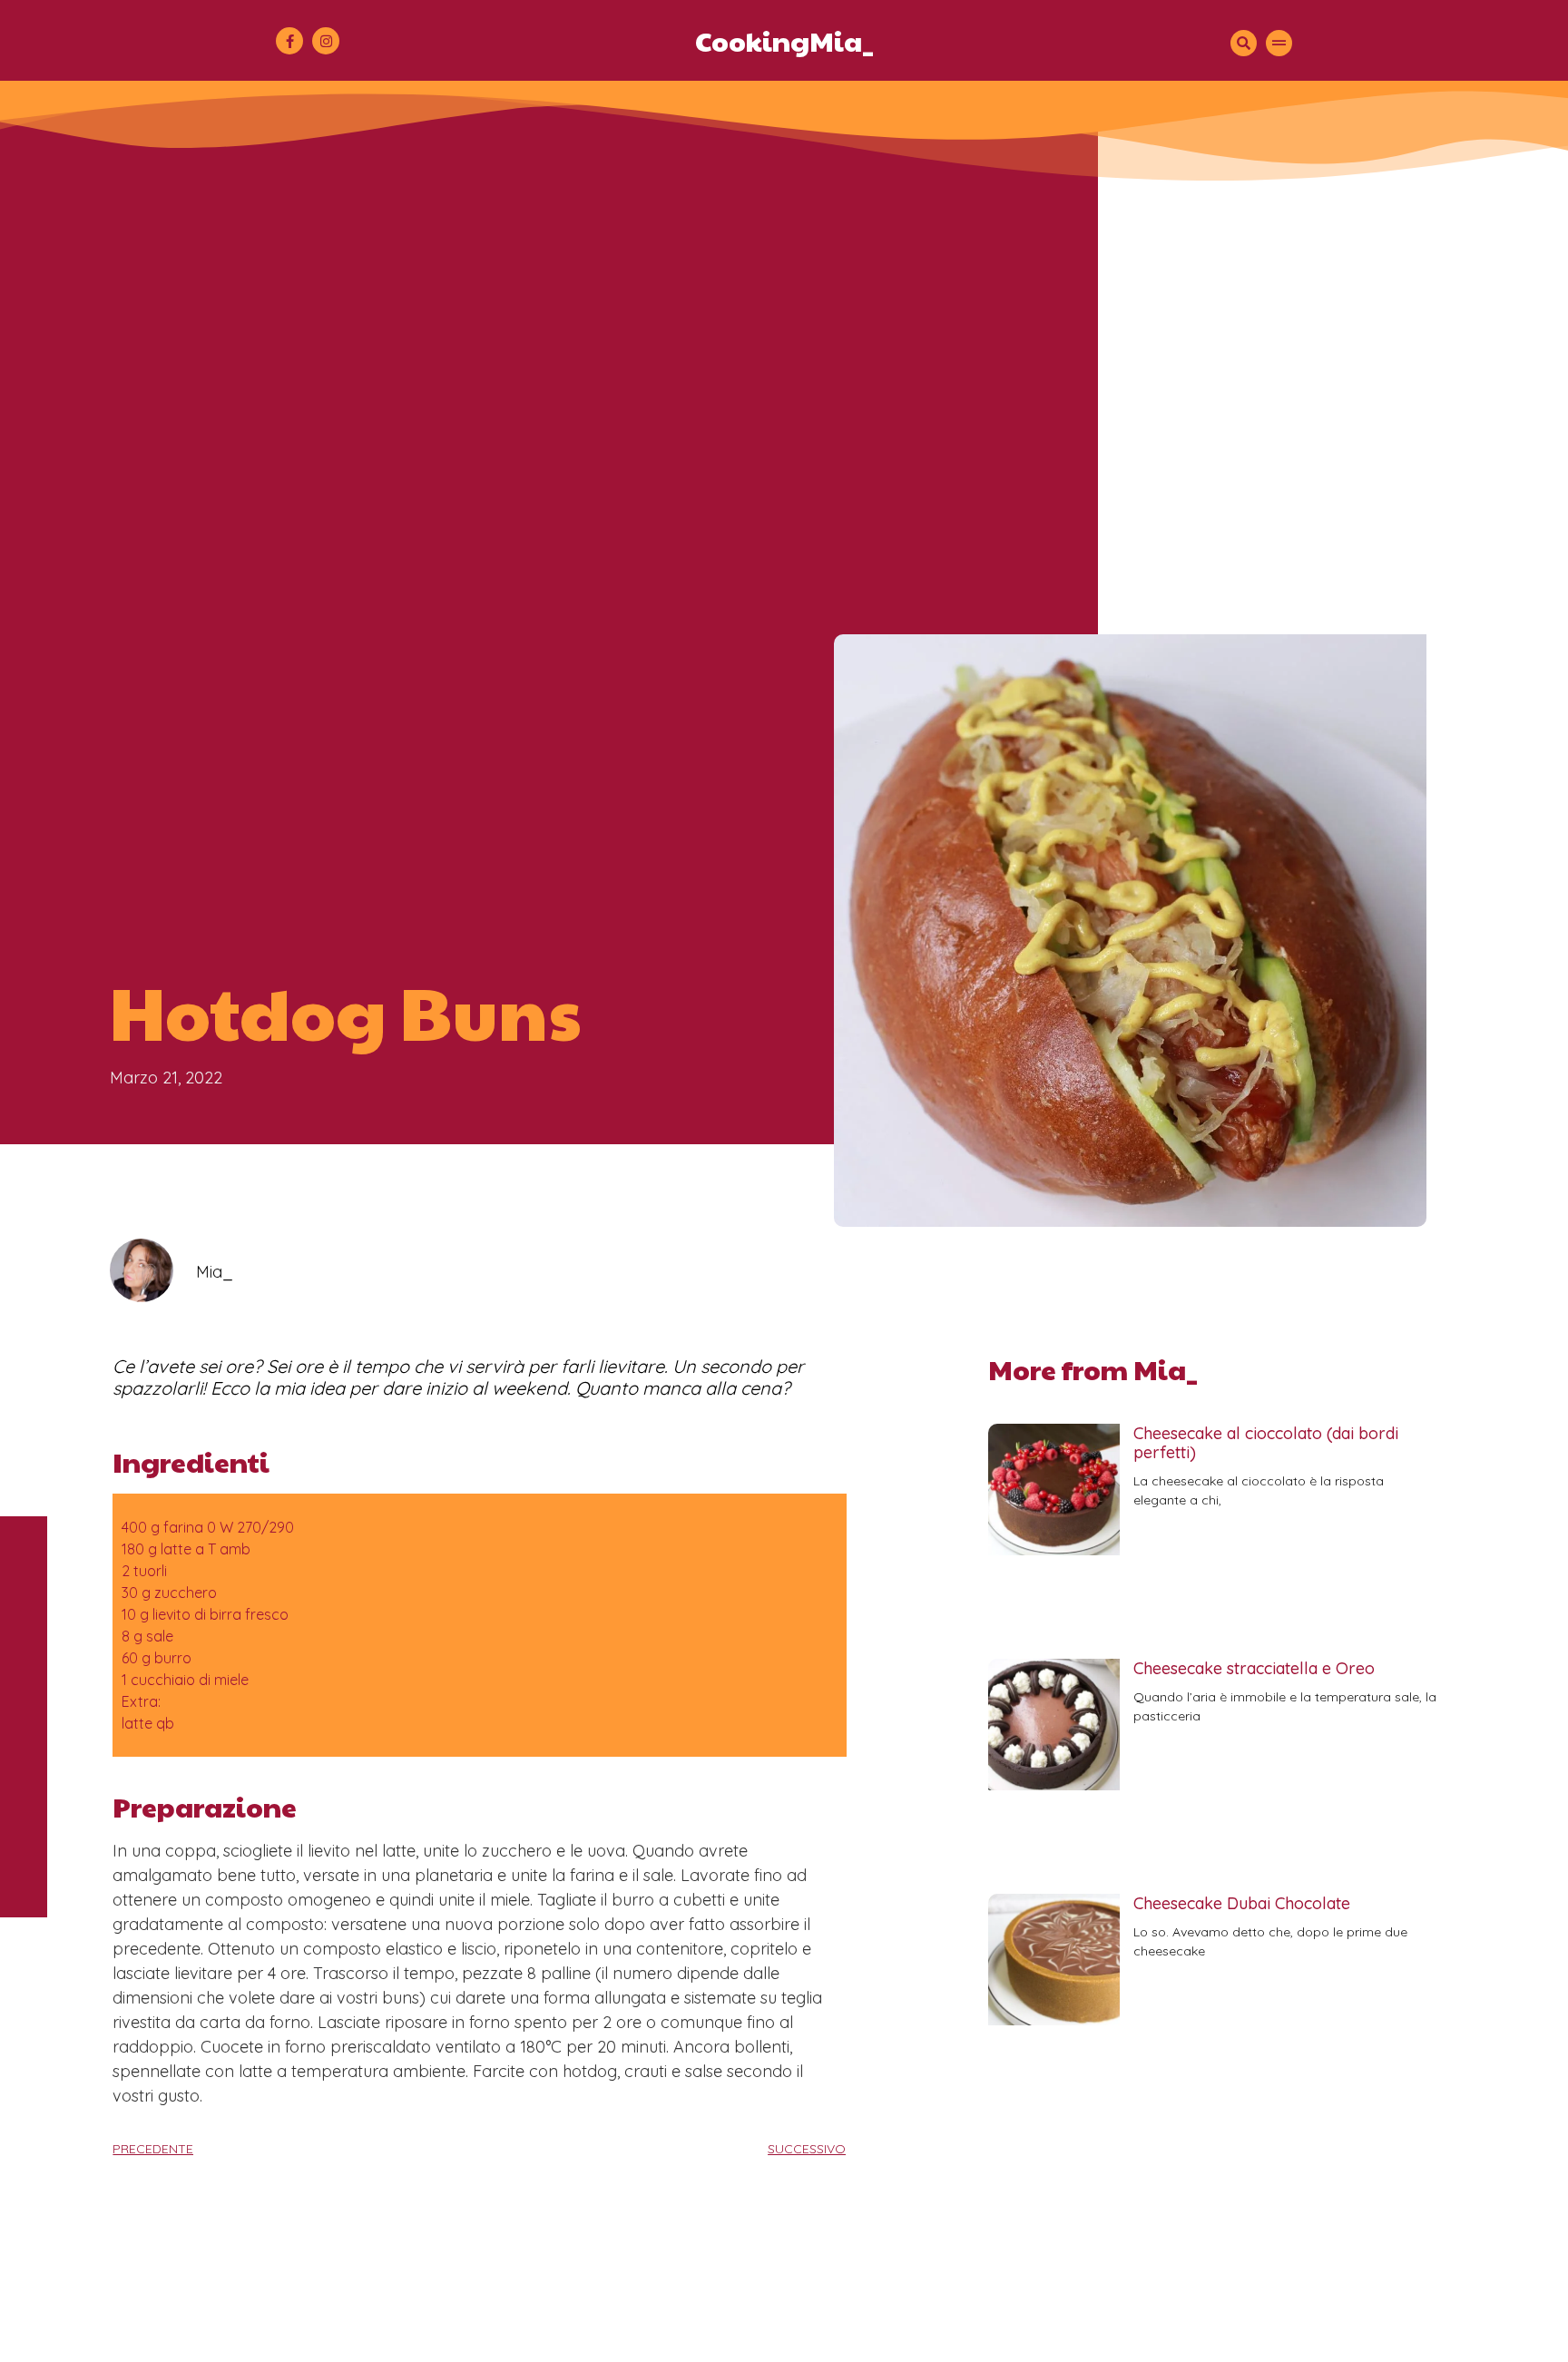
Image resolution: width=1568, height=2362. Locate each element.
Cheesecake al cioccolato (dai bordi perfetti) (1266, 1443)
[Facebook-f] (289, 41)
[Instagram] (326, 41)
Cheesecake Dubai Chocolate (1242, 1903)
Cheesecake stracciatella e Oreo (1254, 1668)
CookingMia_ (784, 40)
